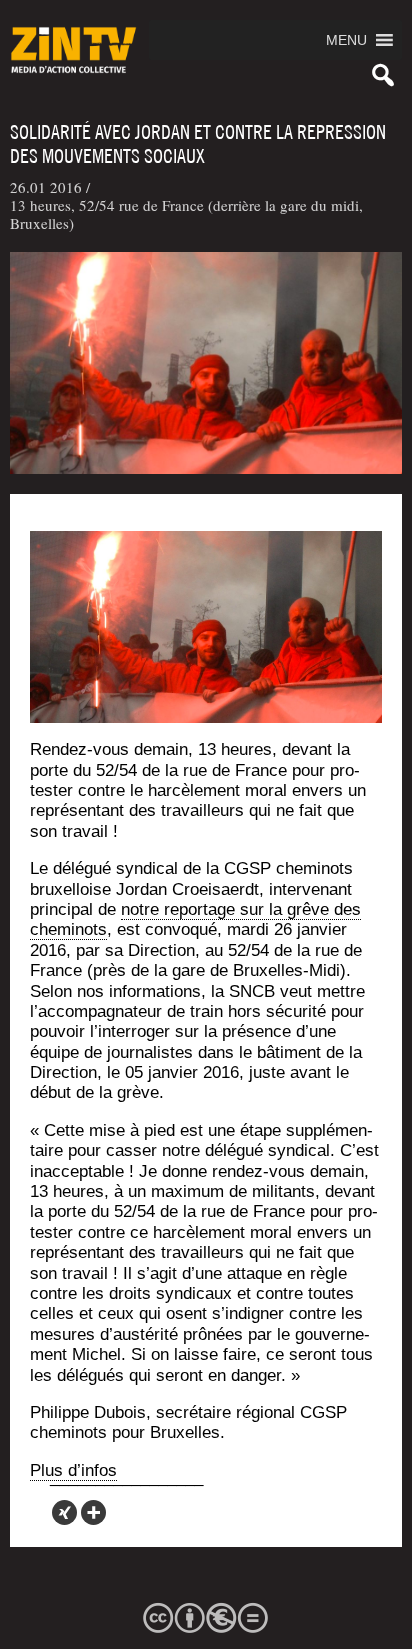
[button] (346, 40)
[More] (93, 1512)
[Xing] (64, 1512)
